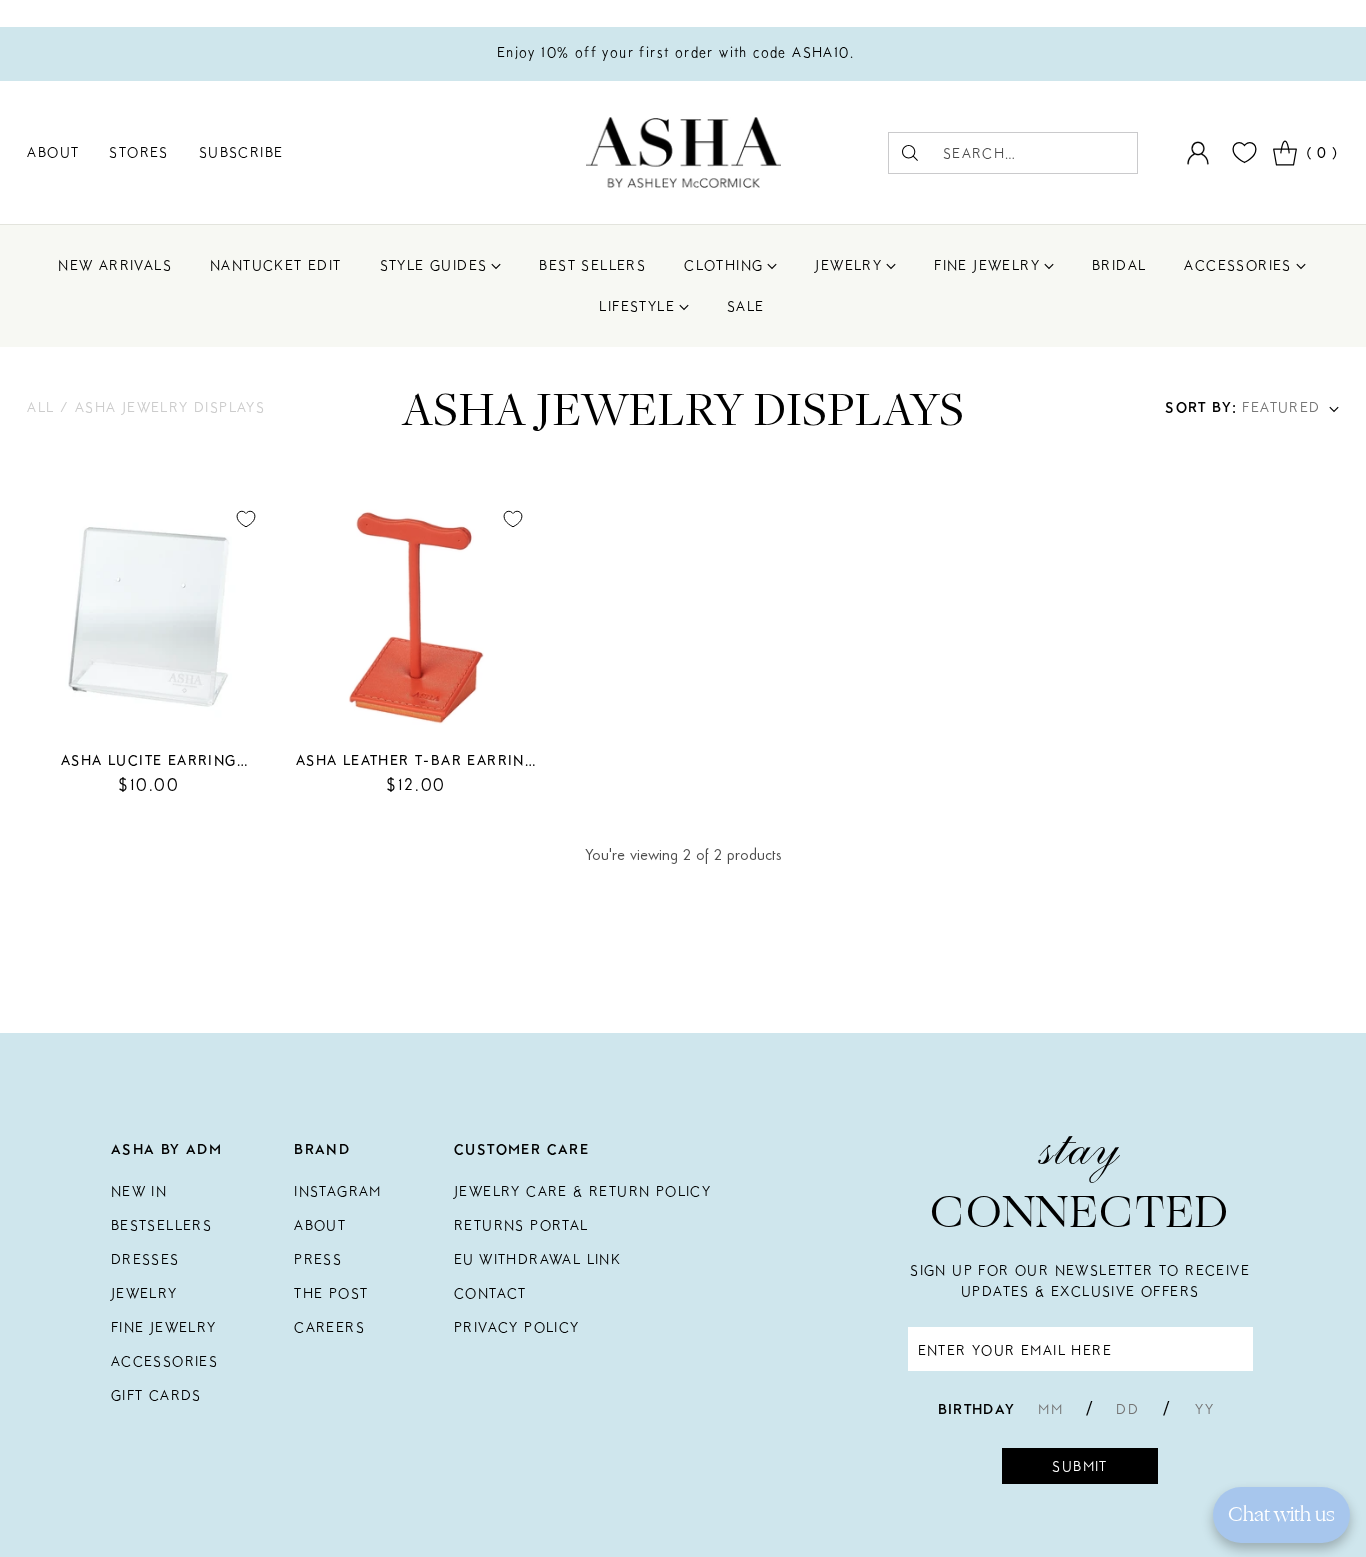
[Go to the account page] (1198, 153)
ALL (43, 407)
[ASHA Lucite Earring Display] (148, 616)
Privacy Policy (517, 1327)
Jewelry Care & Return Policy (582, 1191)
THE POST (331, 1293)
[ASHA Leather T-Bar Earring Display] (415, 616)
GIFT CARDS (156, 1395)
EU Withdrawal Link (537, 1259)
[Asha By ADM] (683, 152)
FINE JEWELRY (164, 1327)
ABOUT (320, 1225)
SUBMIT (1079, 1466)
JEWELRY (144, 1293)
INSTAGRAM (338, 1191)
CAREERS (329, 1327)
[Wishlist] (1242, 152)
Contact (490, 1293)
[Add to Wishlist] (246, 519)
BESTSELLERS (161, 1225)
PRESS (318, 1259)
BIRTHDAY (977, 1409)
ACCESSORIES (164, 1361)
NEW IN (139, 1191)
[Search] (910, 153)
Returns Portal (521, 1225)
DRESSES (145, 1259)
